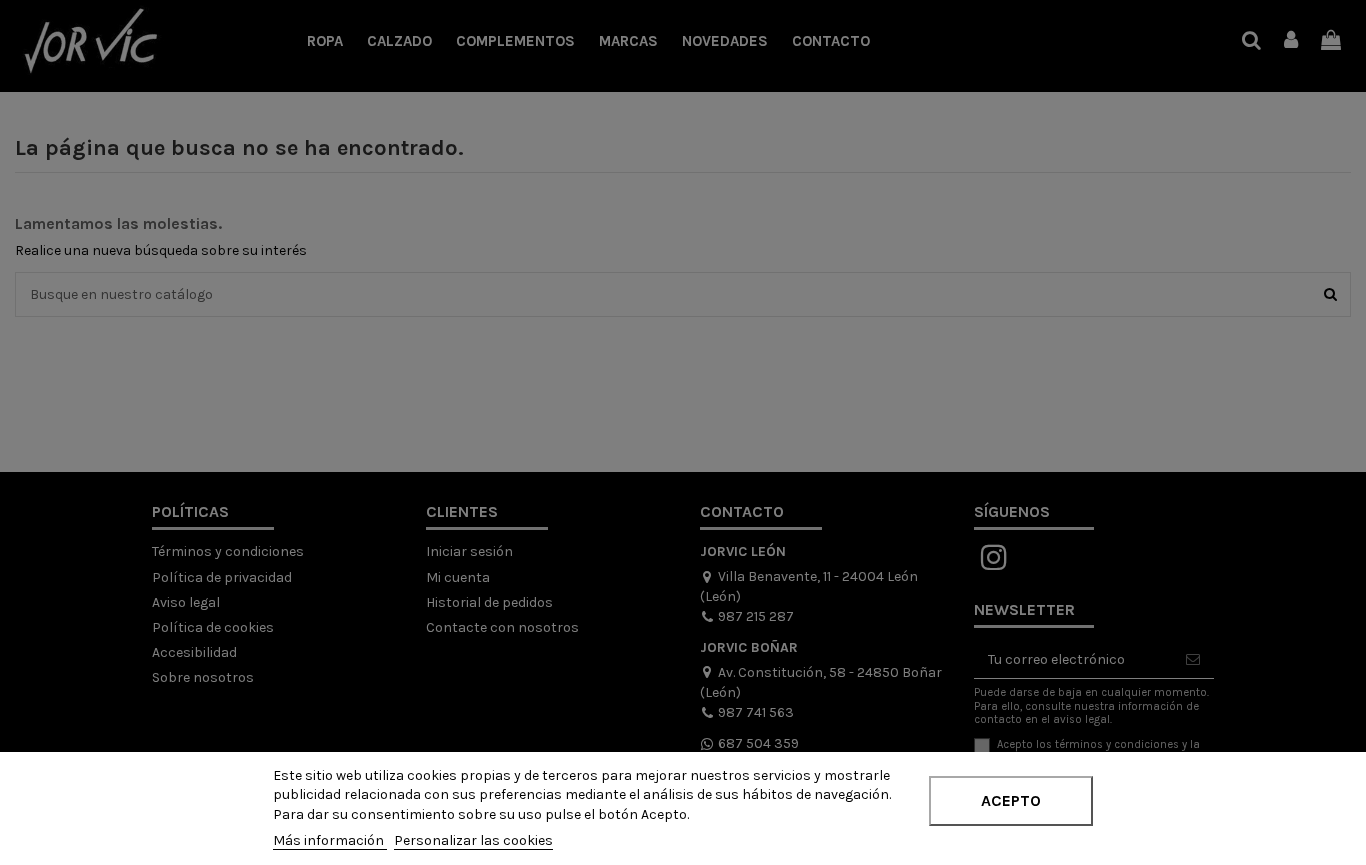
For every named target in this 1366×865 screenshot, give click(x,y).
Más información (330, 840)
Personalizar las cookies (473, 840)
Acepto (1011, 800)
